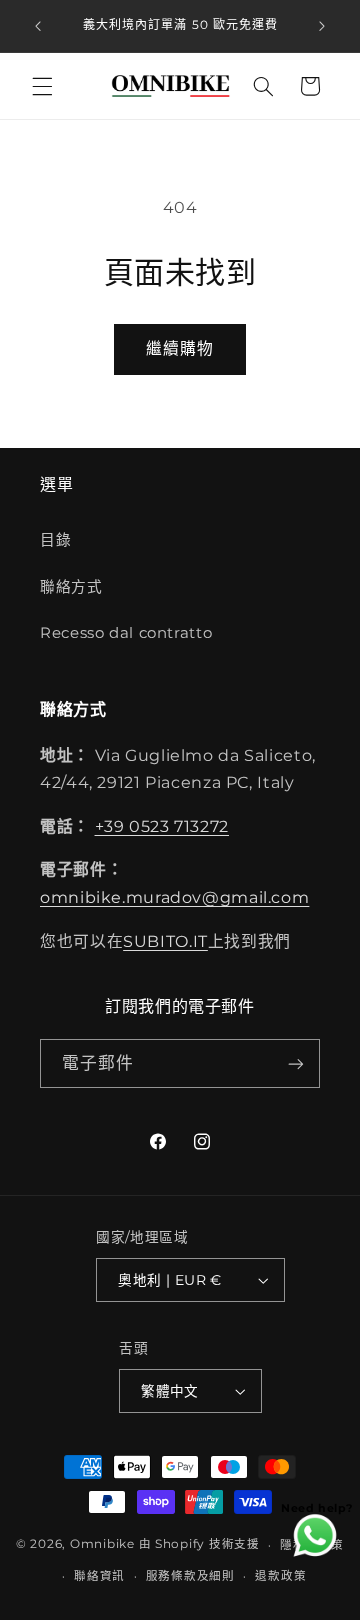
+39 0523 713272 (162, 826)
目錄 (55, 540)
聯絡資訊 (99, 1576)
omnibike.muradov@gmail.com (174, 897)
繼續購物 (180, 348)
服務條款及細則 (190, 1576)
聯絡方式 (71, 587)
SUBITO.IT (165, 941)
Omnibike (102, 1545)
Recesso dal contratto (126, 633)
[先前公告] (38, 26)
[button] (42, 86)
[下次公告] (322, 26)
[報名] (296, 1063)
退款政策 (280, 1576)
